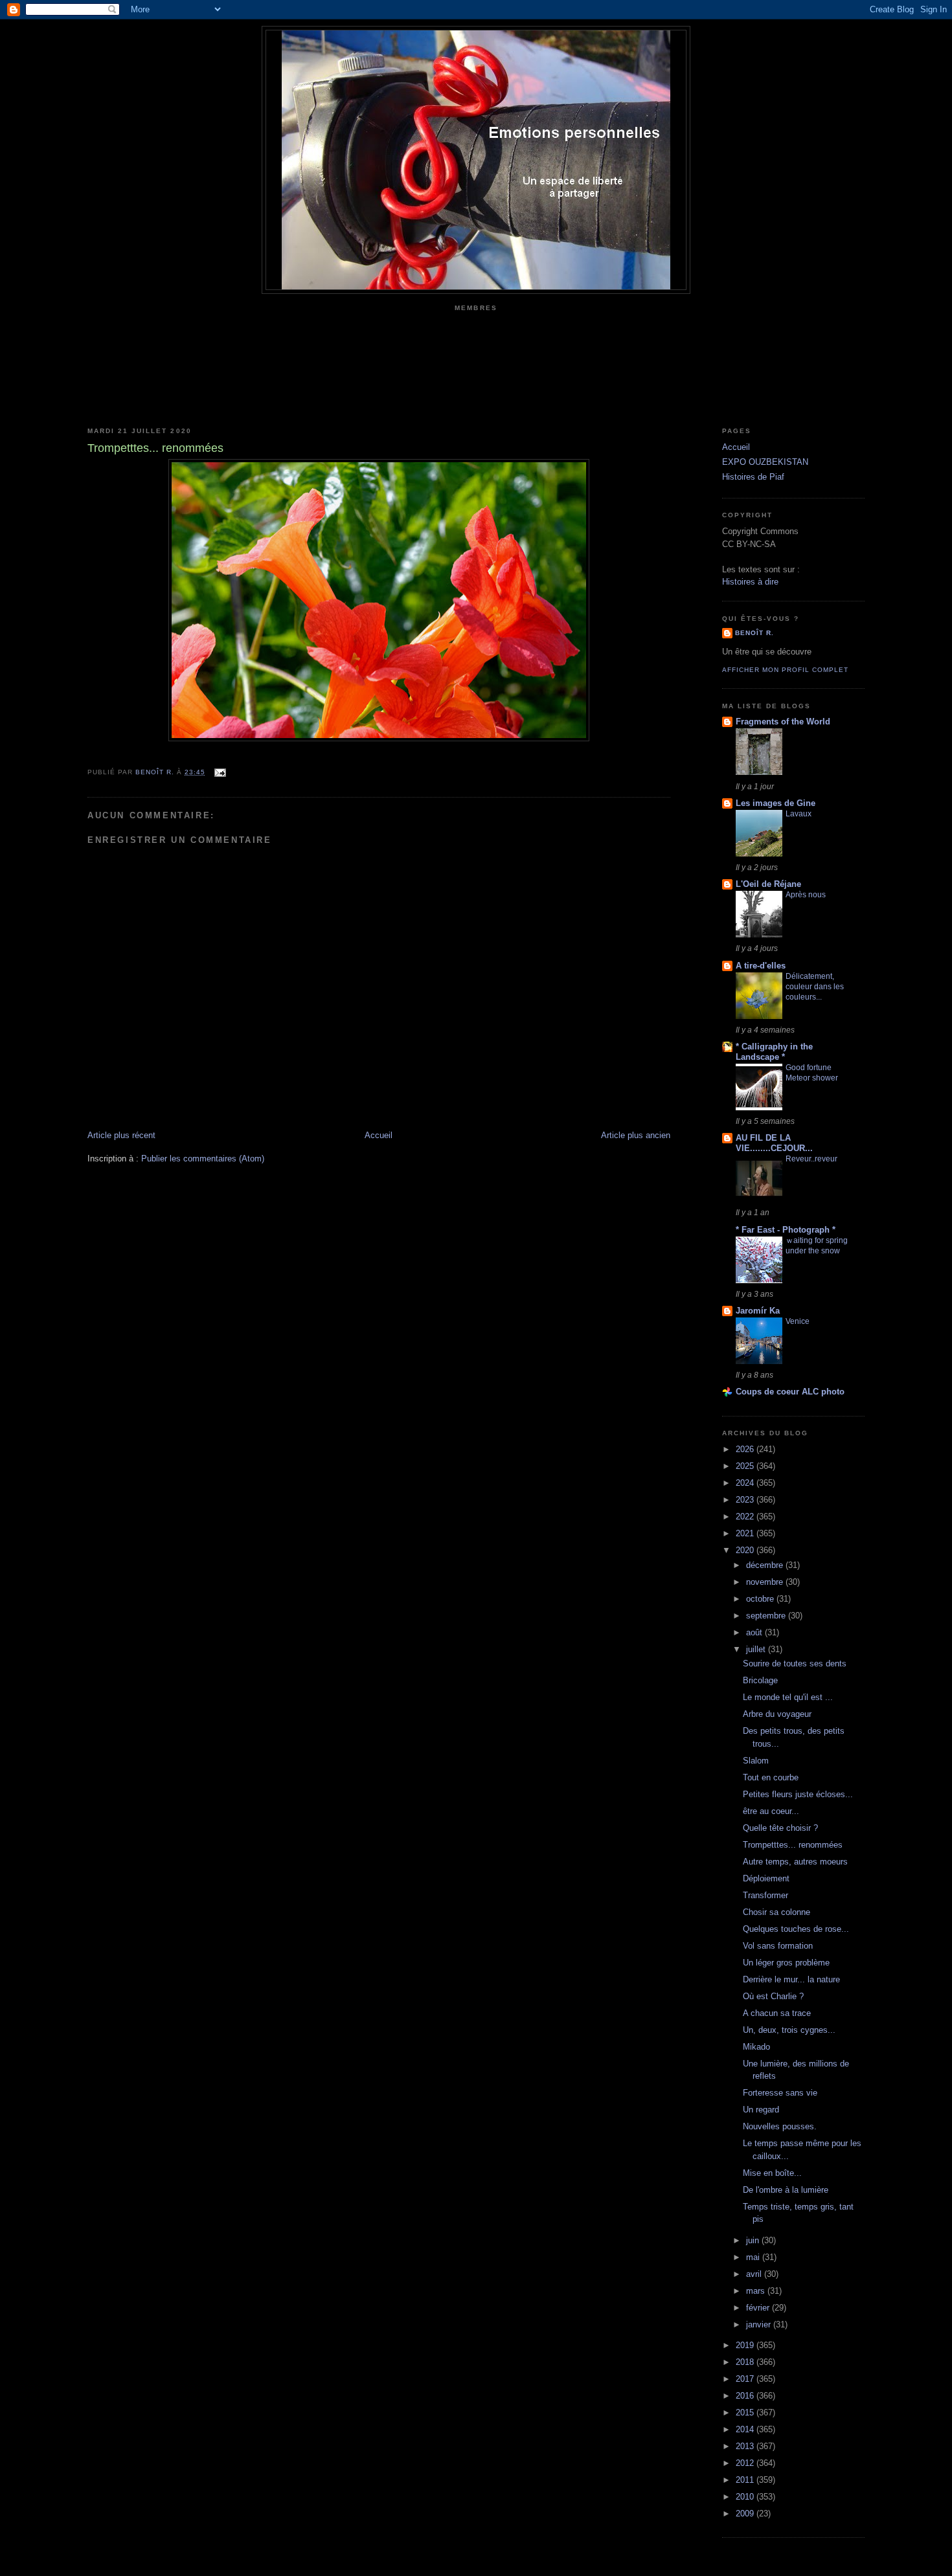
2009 (746, 2514)
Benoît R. (754, 633)
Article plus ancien (636, 1135)
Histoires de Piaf (753, 477)
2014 (746, 2429)
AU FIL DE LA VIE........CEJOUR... (774, 1143)
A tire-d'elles (761, 966)
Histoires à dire (750, 582)
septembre (767, 1616)
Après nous (806, 895)
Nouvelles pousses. (780, 2126)
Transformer (765, 1895)
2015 (746, 2413)
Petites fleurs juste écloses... (798, 1794)
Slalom (756, 1761)
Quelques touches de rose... (796, 1929)
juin (754, 2240)
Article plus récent (121, 1135)
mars (757, 2291)
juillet (757, 1649)
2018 (746, 2362)
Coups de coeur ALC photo (790, 1392)
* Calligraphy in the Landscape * (774, 1052)
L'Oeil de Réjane (768, 884)
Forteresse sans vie (780, 2093)
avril (755, 2274)
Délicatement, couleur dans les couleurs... (815, 987)
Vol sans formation (778, 1946)
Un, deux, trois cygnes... (789, 2030)
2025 (746, 1466)
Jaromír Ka (758, 1311)
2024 (746, 1483)
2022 (746, 1517)
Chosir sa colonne (776, 1912)
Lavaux (799, 814)
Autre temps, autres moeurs (795, 1862)
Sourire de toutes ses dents (795, 1663)
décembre (766, 1565)
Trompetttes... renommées (793, 1845)
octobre (761, 1599)
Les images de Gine (776, 803)
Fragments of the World (783, 722)
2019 (746, 2345)
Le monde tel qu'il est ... (788, 1697)
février (759, 2308)
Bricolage (760, 1680)
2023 (746, 1500)
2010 (746, 2497)
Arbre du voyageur (777, 1714)
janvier (760, 2324)
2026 (746, 1449)
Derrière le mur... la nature (791, 1979)
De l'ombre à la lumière (786, 2190)
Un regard (761, 2110)
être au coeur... (771, 1811)
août (755, 1632)
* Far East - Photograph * (786, 1230)
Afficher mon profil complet (785, 670)
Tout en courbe (771, 1777)
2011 (746, 2480)
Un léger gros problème (786, 1963)
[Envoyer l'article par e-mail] (219, 772)
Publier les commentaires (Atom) (203, 1159)
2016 (746, 2396)
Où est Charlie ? (773, 1996)
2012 (746, 2463)
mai (754, 2257)
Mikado (756, 2047)
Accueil (379, 1135)
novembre (766, 1582)
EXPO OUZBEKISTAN (765, 462)
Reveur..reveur (811, 1159)
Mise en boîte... (772, 2173)
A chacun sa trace (777, 2013)
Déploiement (766, 1878)
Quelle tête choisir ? (780, 1828)
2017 (746, 2379)
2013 (746, 2446)
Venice (798, 1321)
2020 (746, 1550)
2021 (746, 1533)
